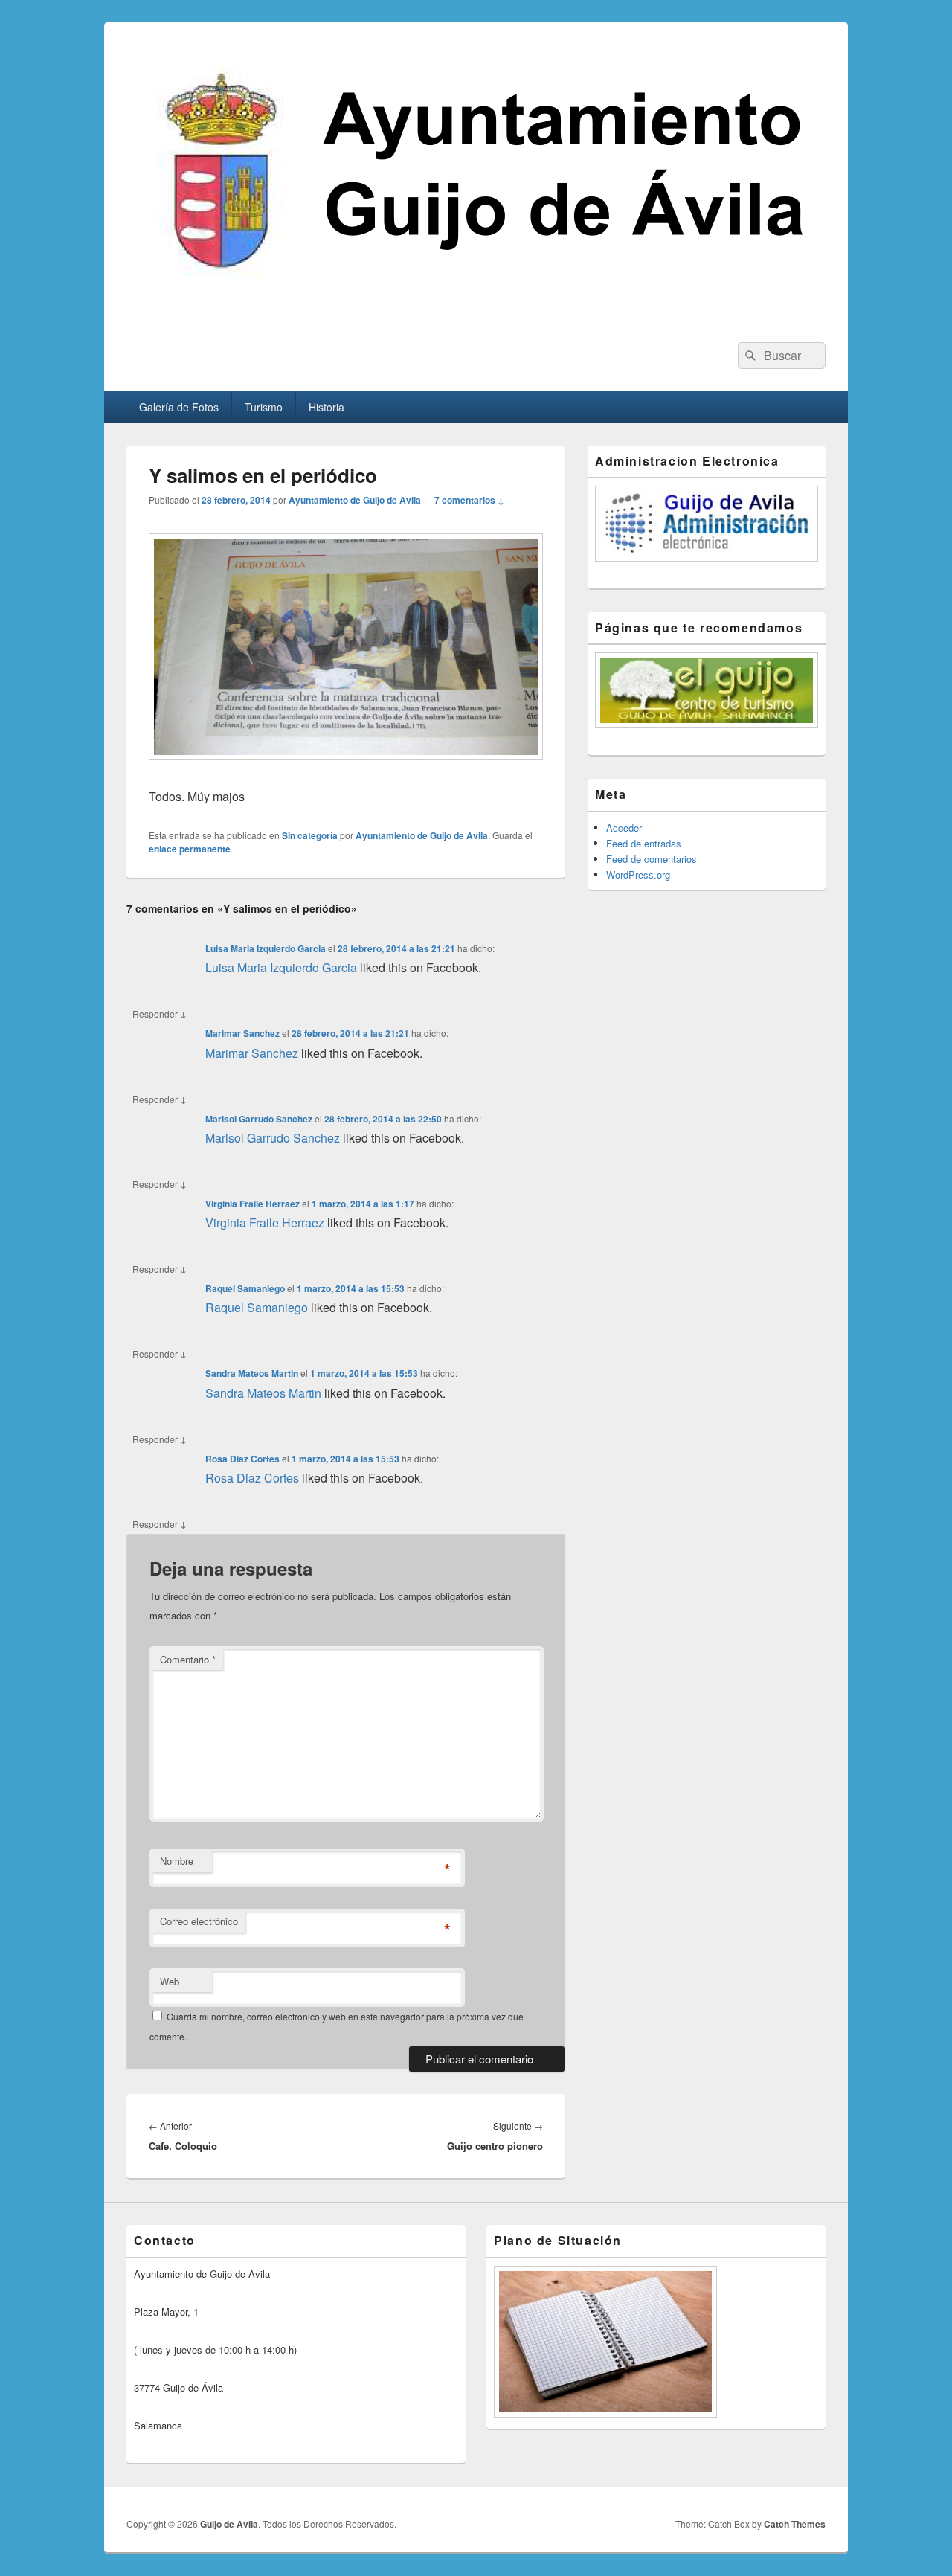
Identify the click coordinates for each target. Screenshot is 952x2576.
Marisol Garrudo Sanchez (259, 1119)
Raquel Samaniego (245, 1288)
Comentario (188, 1659)
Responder (160, 1013)
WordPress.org (638, 874)
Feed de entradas (644, 843)
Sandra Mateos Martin (252, 1373)
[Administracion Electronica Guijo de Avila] (707, 524)
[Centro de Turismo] (707, 690)
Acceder (624, 828)
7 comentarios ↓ (469, 500)
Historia (327, 407)
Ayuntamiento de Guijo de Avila (355, 500)
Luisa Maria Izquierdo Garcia (266, 948)
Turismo (264, 407)
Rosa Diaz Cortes (242, 1459)
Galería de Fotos (179, 407)
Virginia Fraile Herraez (253, 1204)
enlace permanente (190, 849)
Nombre (177, 1861)
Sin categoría (310, 835)
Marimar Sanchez (242, 1033)
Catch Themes (795, 2524)
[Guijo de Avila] (476, 315)
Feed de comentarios (652, 859)
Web (170, 1981)
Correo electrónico (199, 1921)
